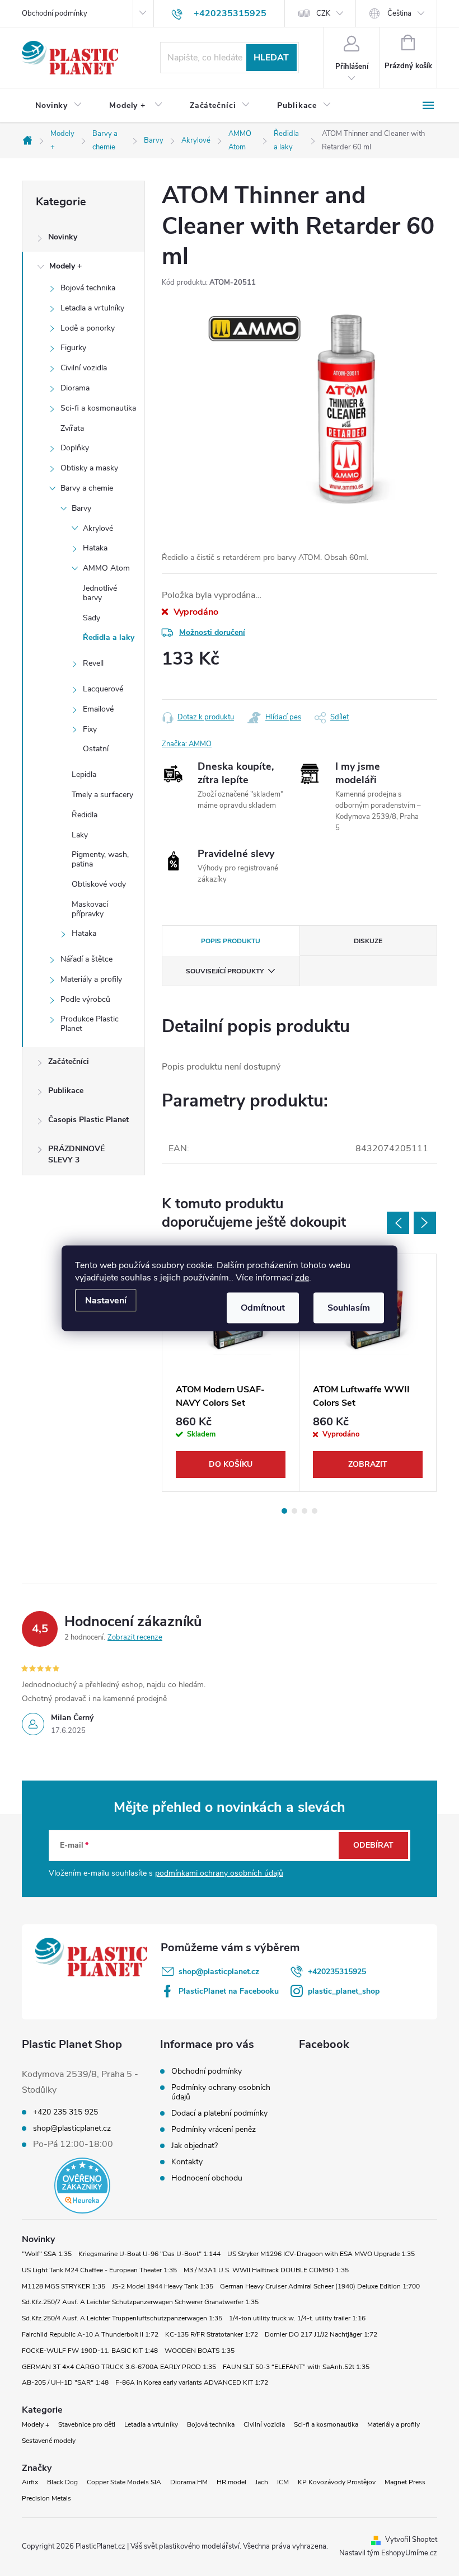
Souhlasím (349, 1307)
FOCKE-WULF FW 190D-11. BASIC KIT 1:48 (90, 2351)
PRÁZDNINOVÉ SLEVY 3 (76, 1154)
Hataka (95, 548)
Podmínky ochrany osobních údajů (221, 2092)
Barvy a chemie (87, 488)
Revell (93, 663)
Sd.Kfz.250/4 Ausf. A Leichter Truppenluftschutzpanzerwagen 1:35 (122, 2318)
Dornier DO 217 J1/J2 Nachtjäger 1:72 (321, 2334)
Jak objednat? (195, 2146)
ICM (283, 2482)
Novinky (63, 237)
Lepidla (84, 774)
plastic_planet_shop (344, 1991)
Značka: (187, 744)
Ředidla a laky (109, 637)
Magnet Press (405, 2482)
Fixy (90, 729)
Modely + (65, 266)
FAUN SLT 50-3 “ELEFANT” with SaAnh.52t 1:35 (296, 2367)
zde (302, 1277)
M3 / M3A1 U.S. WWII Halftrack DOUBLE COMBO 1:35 (266, 2270)
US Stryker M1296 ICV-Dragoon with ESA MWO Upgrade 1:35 (321, 2254)
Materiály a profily (91, 979)
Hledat (271, 58)
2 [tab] (294, 1511)
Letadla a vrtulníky (92, 308)
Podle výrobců (85, 999)
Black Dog (62, 2482)
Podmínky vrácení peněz (214, 2129)
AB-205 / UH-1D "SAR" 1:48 (65, 2382)
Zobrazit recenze (135, 1637)
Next (425, 1223)
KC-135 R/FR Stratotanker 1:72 (212, 2334)
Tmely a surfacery (102, 795)
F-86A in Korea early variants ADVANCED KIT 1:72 (192, 2382)
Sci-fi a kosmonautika (98, 408)
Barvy (81, 508)
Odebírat (373, 1845)
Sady (92, 618)
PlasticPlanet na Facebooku (229, 1991)
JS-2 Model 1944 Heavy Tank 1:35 (163, 2286)
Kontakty (187, 2162)
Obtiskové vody (99, 884)
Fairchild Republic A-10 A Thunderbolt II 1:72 (90, 2334)
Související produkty (225, 971)
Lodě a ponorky (88, 328)
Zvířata (72, 428)
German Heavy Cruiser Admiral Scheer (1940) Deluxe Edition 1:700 (320, 2286)
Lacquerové (103, 689)
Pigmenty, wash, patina (100, 859)
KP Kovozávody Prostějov (337, 2482)
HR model (231, 2482)
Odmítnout (263, 1307)
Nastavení (106, 1300)
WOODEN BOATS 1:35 (200, 2351)
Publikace (66, 1091)
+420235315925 (337, 1972)
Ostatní (96, 749)
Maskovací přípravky (90, 909)
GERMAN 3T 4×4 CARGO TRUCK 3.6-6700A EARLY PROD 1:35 (119, 2367)
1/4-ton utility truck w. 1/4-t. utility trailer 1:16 (297, 2318)
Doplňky (75, 448)
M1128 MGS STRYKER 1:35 (64, 2286)
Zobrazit (368, 1464)
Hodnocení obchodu (207, 2178)
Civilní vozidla (84, 368)
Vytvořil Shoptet (411, 2540)
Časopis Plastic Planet (88, 1120)
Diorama (75, 388)
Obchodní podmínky (55, 13)
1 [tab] (284, 1511)
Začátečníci (69, 1061)
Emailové (98, 709)
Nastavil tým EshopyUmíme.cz (388, 2553)
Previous (398, 1223)
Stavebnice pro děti (87, 2424)
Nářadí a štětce (86, 959)
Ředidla (85, 815)
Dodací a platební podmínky (219, 2113)
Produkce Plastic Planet (90, 1024)
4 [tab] (315, 1511)
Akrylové (98, 528)
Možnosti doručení (212, 632)
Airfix (30, 2482)
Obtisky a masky (89, 468)
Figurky (73, 348)
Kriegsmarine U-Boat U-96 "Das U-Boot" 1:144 (149, 2254)
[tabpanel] (231, 1373)
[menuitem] (59, 106)
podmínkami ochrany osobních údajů (219, 1873)
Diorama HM (189, 2482)
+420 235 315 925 (65, 2112)
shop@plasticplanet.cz (219, 1972)
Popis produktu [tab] (231, 941)
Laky (80, 835)
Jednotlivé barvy (100, 593)
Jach (262, 2482)
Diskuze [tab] (368, 941)
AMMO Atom (106, 568)
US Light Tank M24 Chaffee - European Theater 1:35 (99, 2270)
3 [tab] (305, 1511)
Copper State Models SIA (124, 2482)
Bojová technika (88, 288)
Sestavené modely (49, 2441)
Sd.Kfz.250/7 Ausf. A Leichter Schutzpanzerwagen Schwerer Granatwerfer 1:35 (140, 2302)
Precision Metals (46, 2498)
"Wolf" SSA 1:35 (47, 2254)
